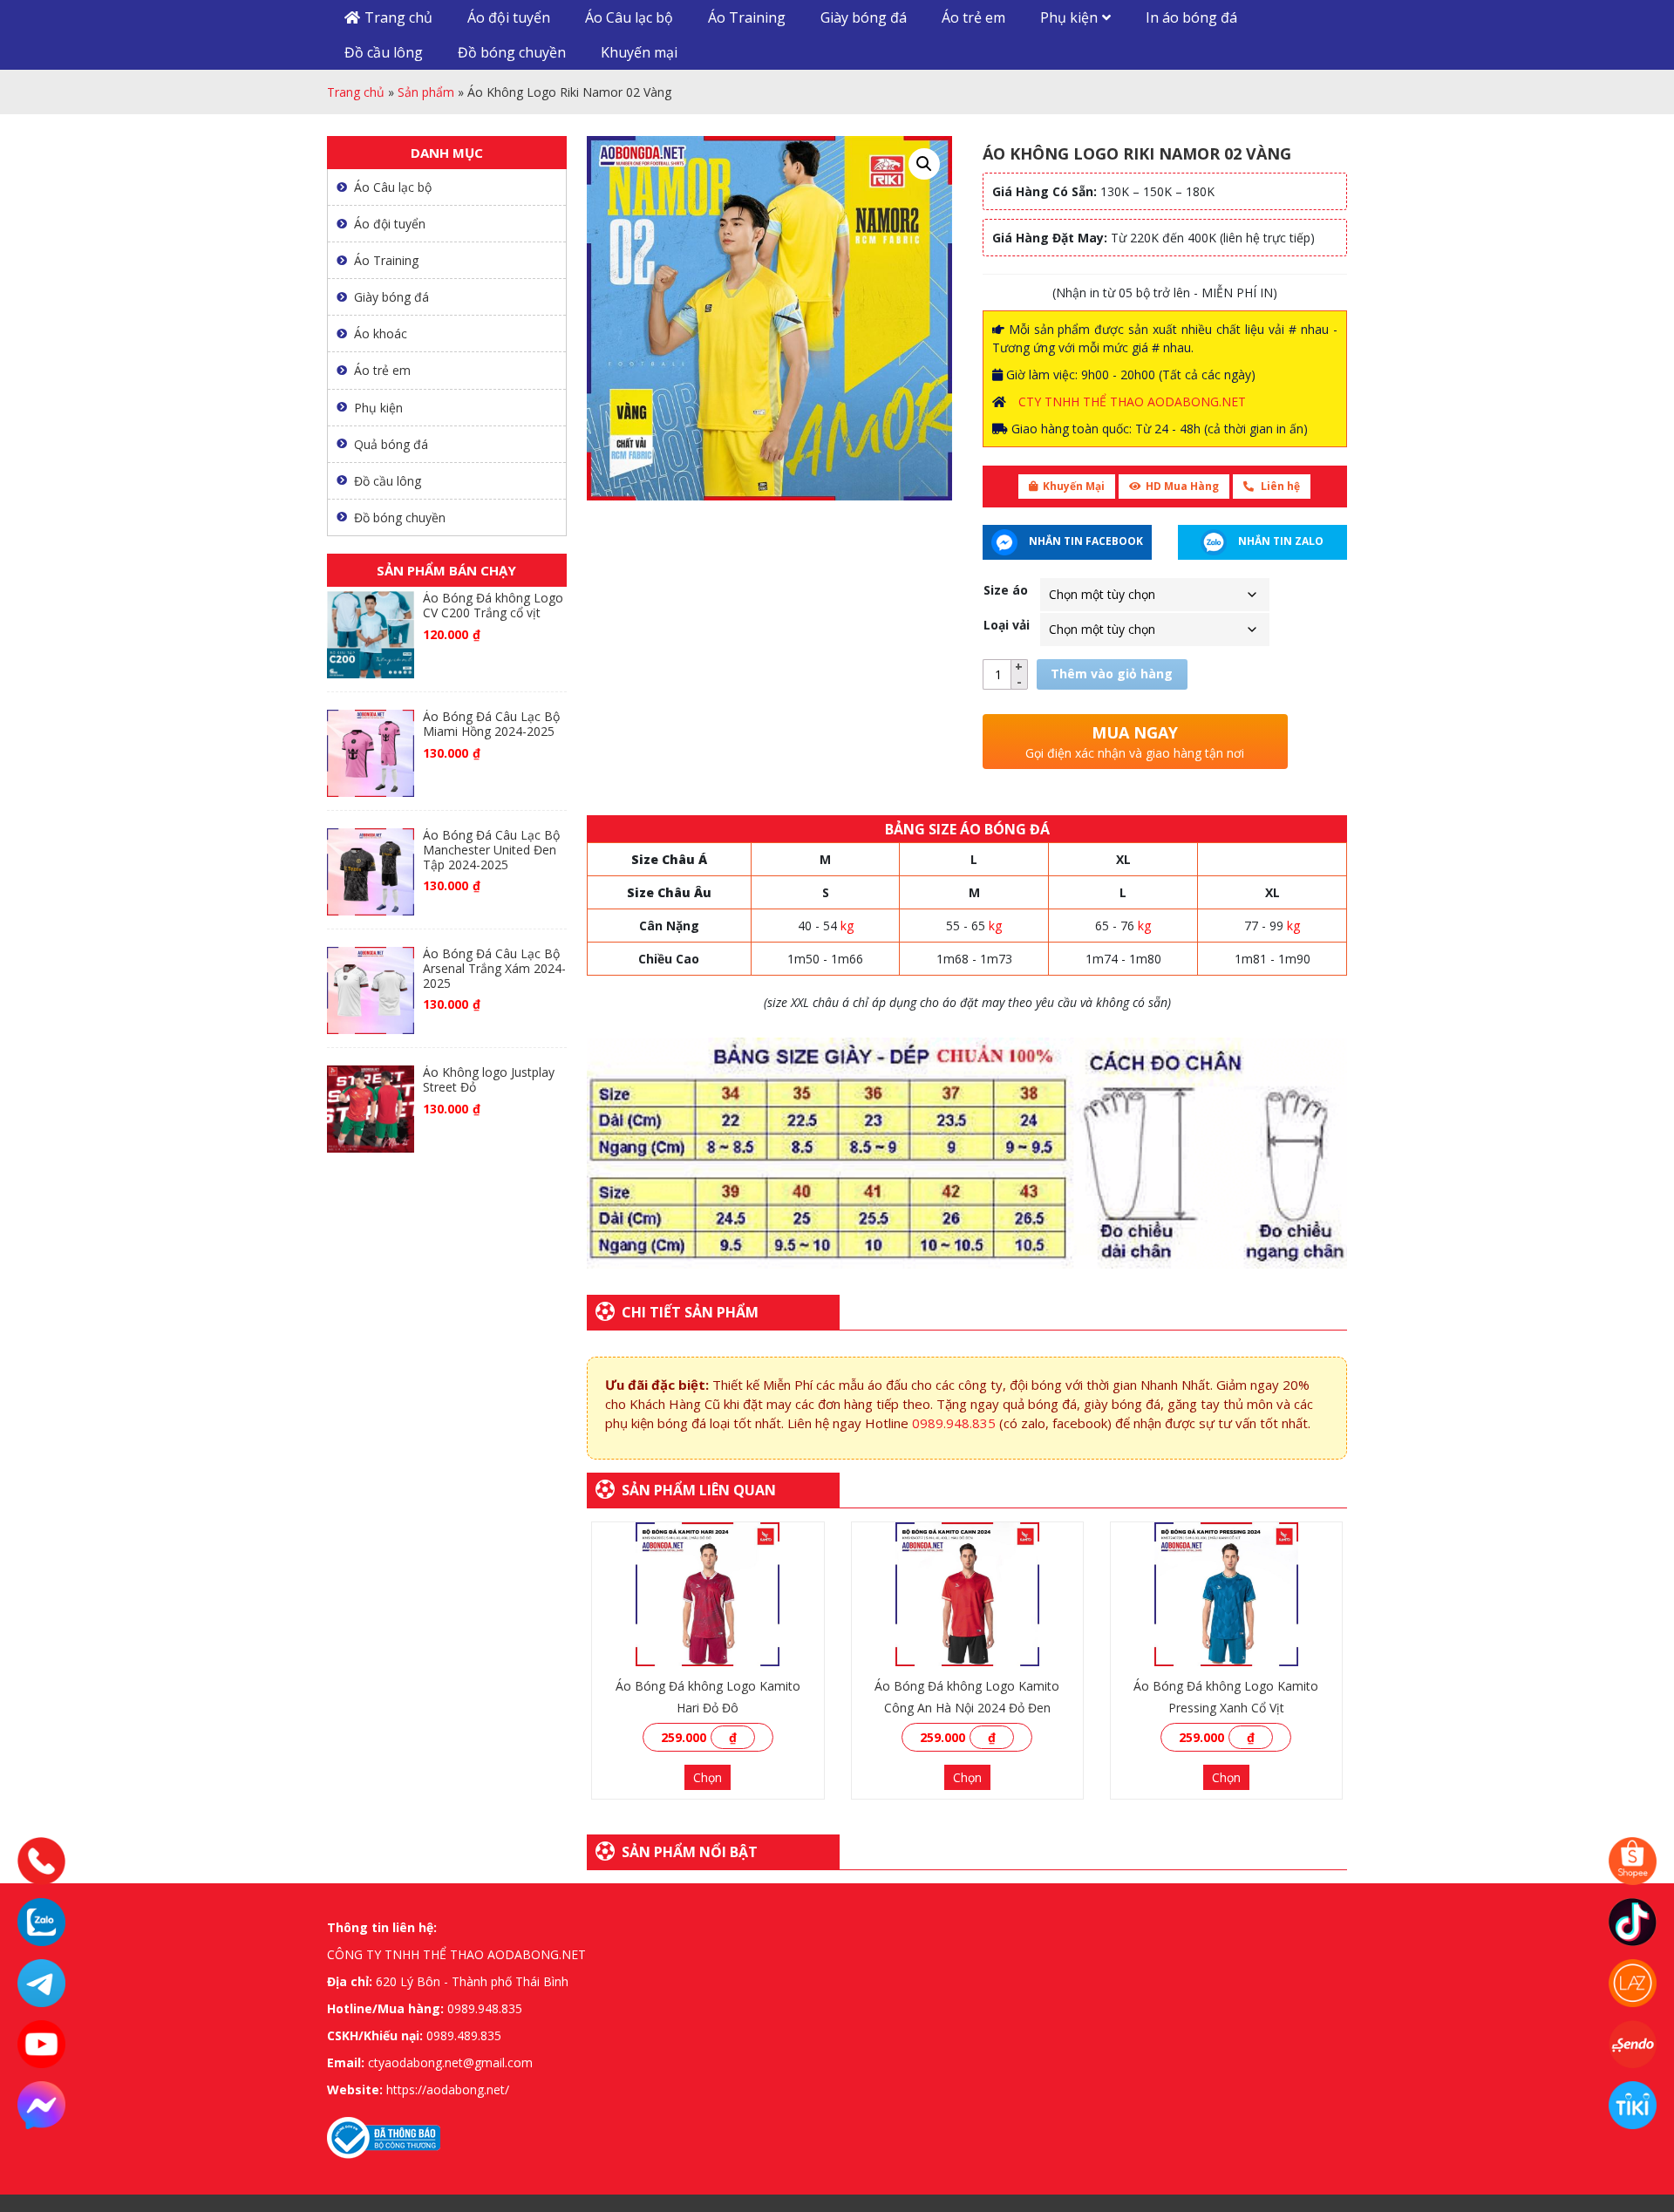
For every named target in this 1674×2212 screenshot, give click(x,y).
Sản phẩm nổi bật (690, 1852)
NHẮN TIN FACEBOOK (1085, 541)
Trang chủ (398, 17)
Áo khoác (381, 334)
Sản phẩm (426, 92)
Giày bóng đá (864, 17)
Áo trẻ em (973, 17)
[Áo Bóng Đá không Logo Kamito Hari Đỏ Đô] (708, 1594)
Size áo (1006, 590)
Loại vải (1007, 625)
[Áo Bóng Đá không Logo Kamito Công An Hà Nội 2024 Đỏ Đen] (967, 1594)
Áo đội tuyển (509, 17)
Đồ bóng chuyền (512, 52)
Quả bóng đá (391, 444)
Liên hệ (1279, 486)
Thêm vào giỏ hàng (1112, 674)
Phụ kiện (1069, 17)
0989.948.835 (954, 1423)
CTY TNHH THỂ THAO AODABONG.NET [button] (1132, 402)
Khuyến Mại (1074, 486)
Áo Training (747, 17)
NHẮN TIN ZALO (1279, 541)
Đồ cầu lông (384, 52)
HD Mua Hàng (1182, 486)
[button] (924, 164)
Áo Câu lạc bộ (629, 17)
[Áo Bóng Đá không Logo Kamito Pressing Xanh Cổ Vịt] (1226, 1594)
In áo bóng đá (1191, 17)
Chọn (708, 1777)
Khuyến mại (639, 52)
